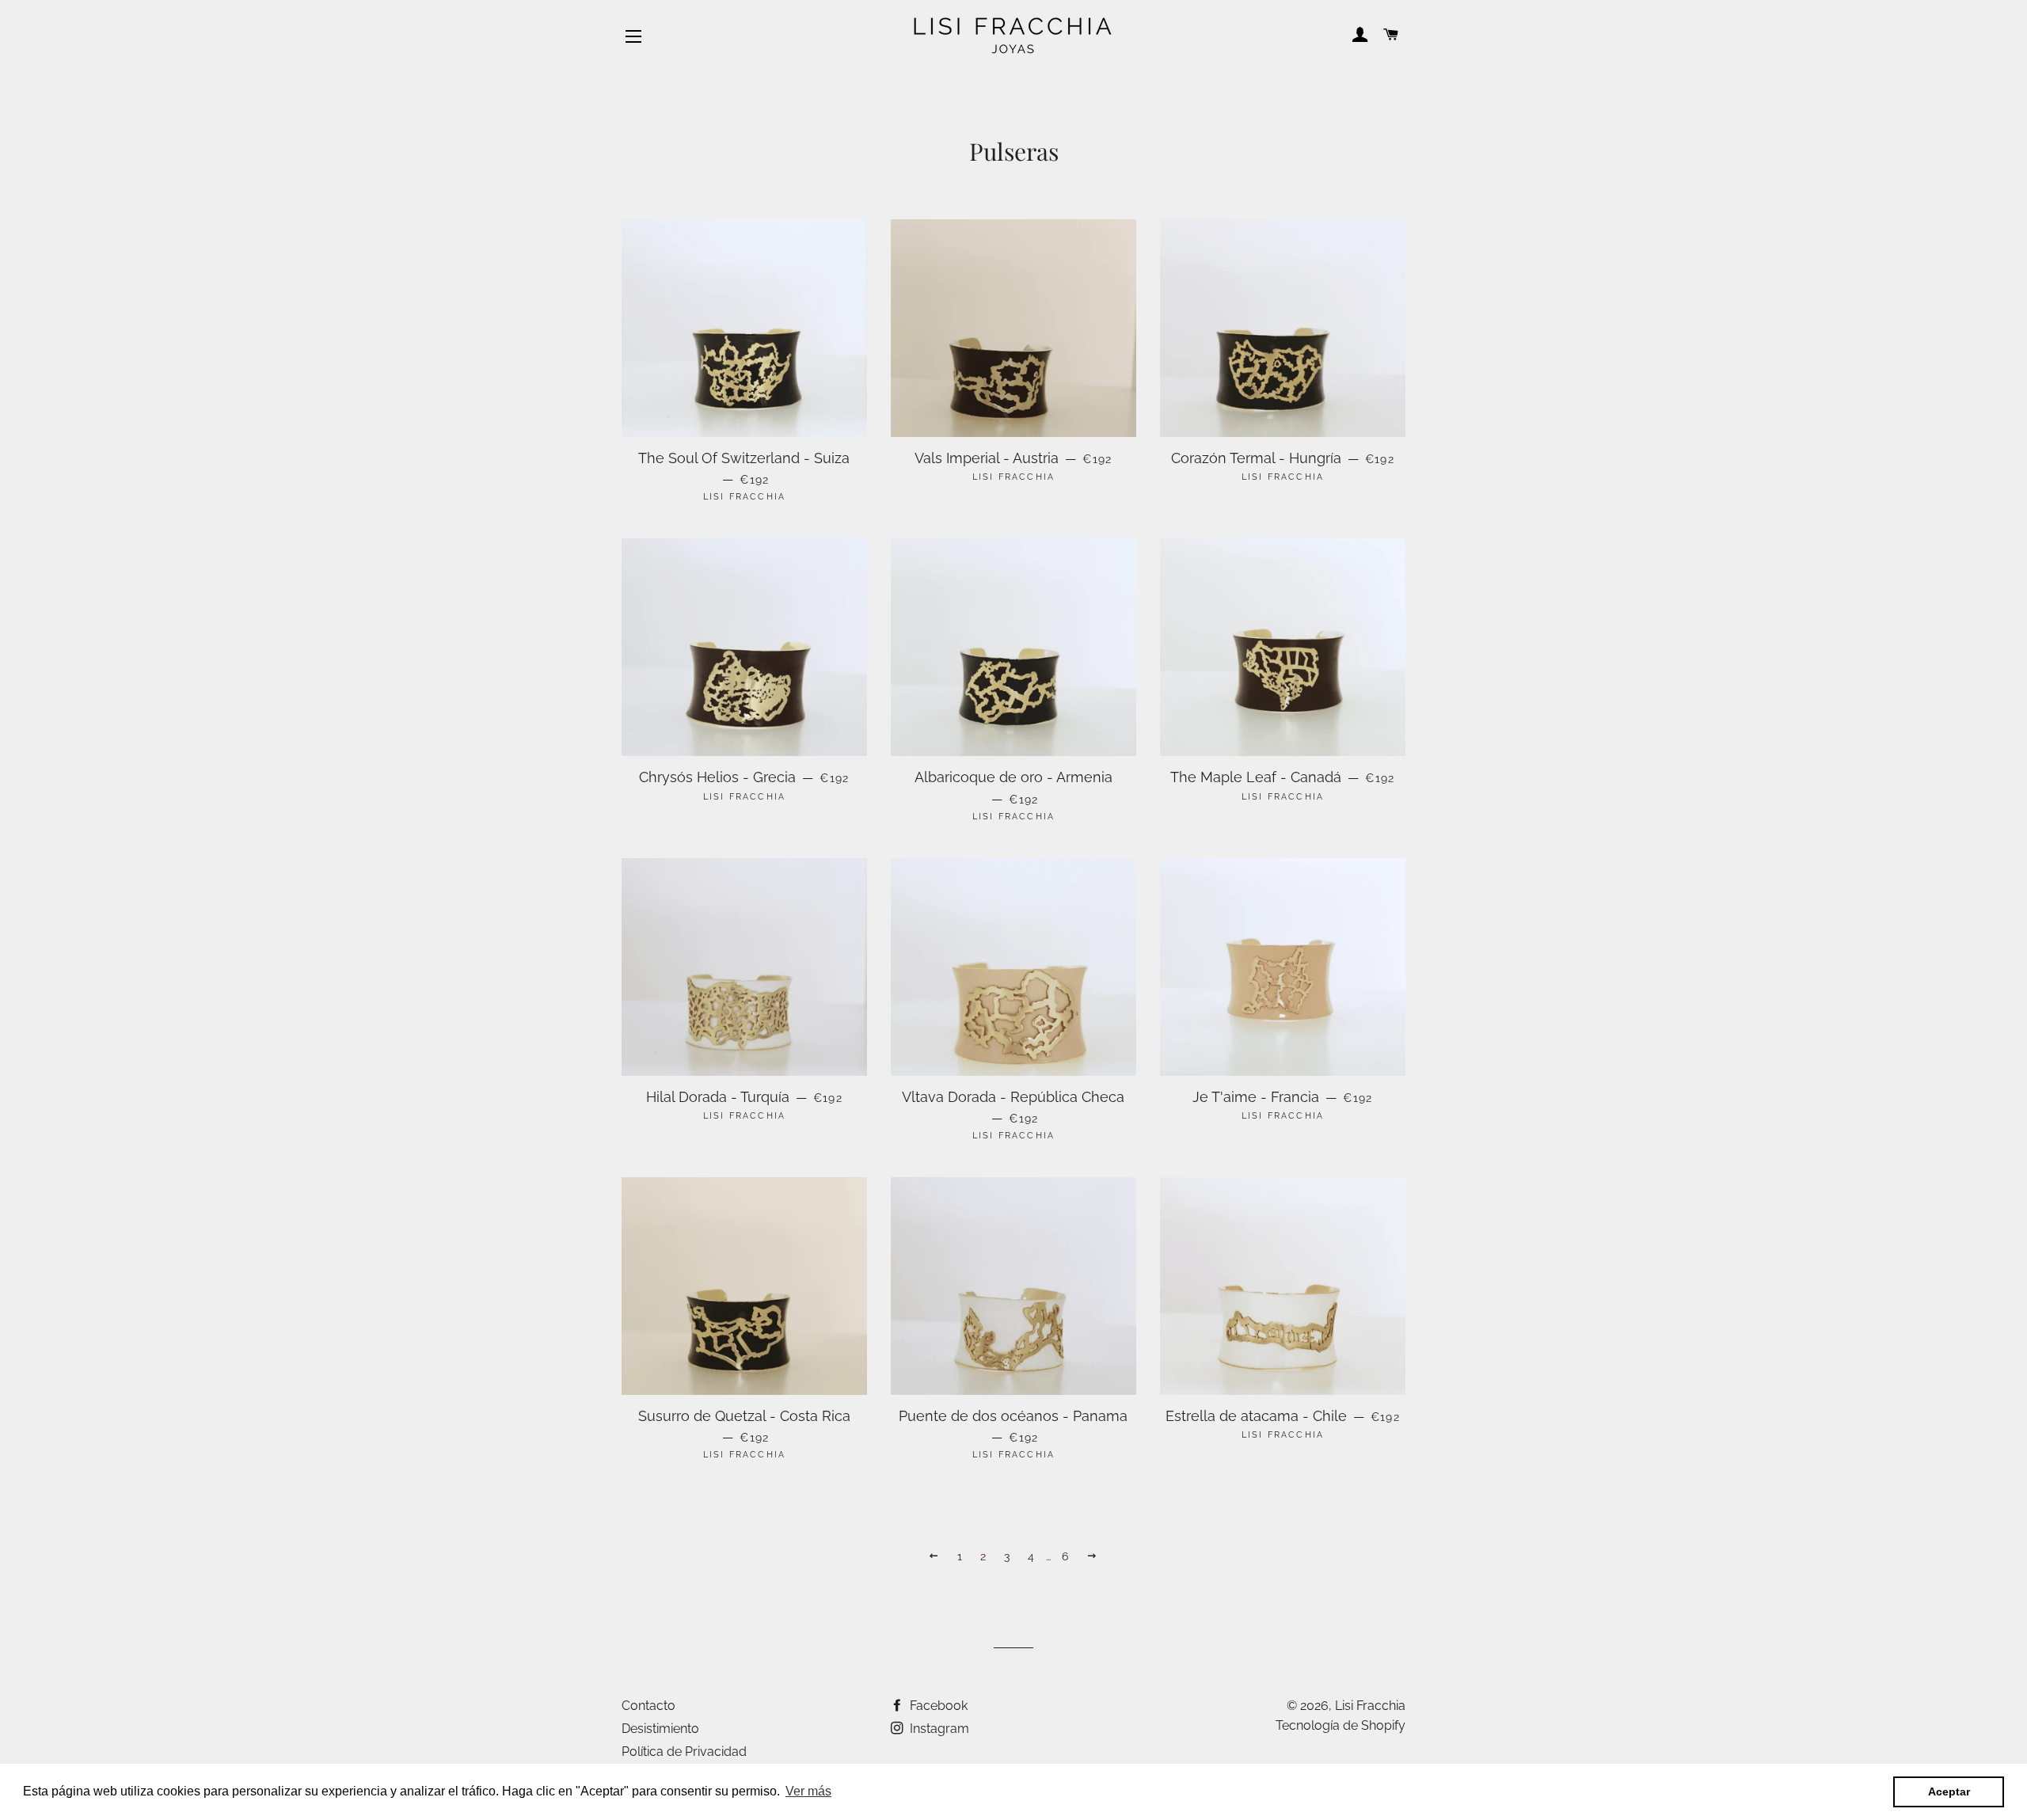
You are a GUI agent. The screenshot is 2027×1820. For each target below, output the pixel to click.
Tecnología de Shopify (1341, 1725)
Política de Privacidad (684, 1752)
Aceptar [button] (1949, 1792)
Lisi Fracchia (1370, 1706)
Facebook (937, 1706)
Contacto (648, 1706)
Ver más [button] (808, 1791)
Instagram (938, 1729)
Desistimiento (660, 1729)
